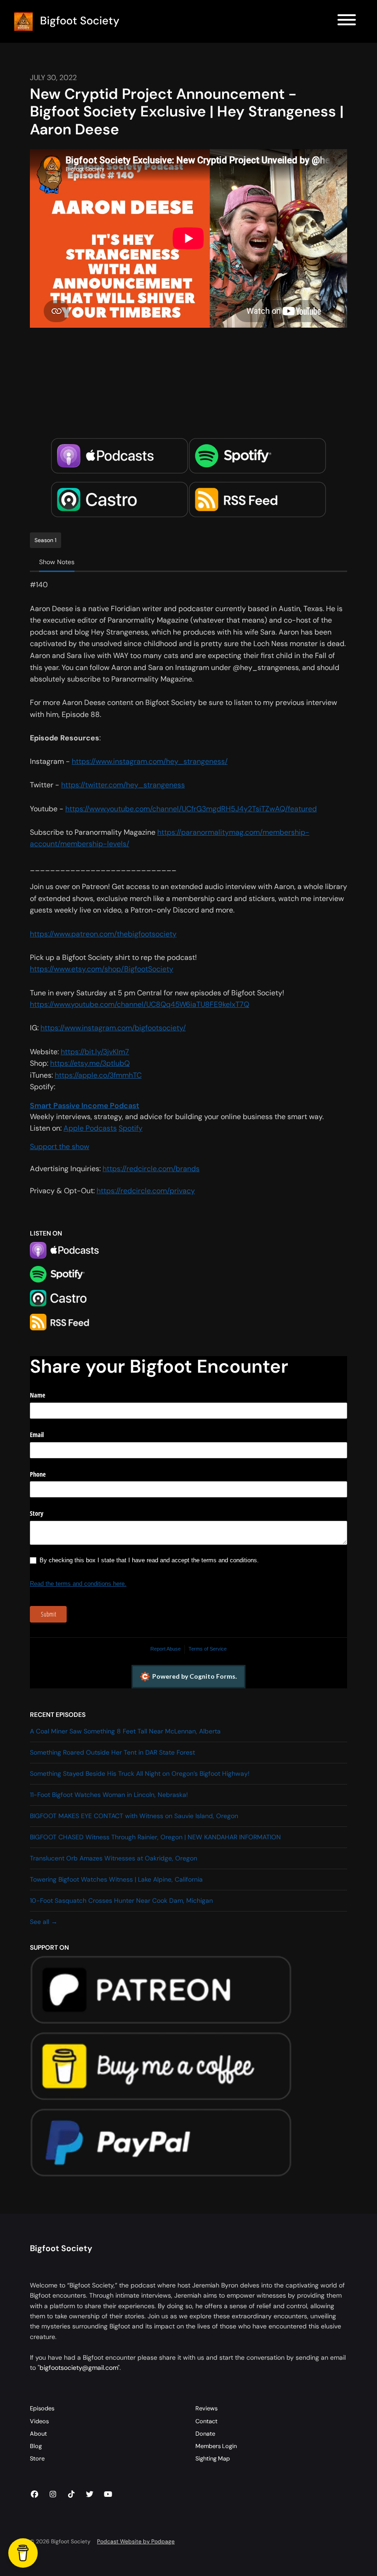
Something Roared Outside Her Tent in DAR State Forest (112, 1752)
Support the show (60, 1146)
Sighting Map (213, 2458)
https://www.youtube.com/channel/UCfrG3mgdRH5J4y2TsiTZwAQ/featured (191, 809)
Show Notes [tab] (57, 562)
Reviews (206, 2408)
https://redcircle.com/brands (151, 1169)
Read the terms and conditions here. (78, 1584)
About (38, 2434)
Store (37, 2458)
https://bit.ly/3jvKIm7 (95, 1052)
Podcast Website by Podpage (136, 2541)
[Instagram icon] (53, 2495)
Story (37, 1513)
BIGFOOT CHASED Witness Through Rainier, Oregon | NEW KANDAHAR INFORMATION (155, 1837)
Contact (206, 2421)
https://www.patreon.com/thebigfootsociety (103, 934)
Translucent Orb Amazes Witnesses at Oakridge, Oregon (114, 1858)
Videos (39, 2421)
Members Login (216, 2446)
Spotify (131, 1128)
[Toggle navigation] (347, 21)
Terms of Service (208, 1649)
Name (37, 1395)
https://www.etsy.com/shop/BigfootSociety (102, 969)
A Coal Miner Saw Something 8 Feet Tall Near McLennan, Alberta (125, 1731)
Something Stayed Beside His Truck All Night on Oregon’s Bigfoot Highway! (140, 1773)
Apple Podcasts (90, 1128)
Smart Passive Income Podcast (85, 1106)
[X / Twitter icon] (90, 2495)
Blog (36, 2446)
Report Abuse (166, 1649)
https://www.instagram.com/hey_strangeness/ (150, 761)
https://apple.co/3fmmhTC (98, 1075)
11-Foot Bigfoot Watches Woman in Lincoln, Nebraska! (109, 1795)
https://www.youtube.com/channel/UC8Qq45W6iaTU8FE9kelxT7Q (140, 1004)
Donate (205, 2434)
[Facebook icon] (34, 2495)
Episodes (42, 2408)
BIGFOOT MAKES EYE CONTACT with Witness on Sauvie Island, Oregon (134, 1816)
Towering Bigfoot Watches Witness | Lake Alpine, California (116, 1879)
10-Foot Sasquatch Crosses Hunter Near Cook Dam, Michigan (121, 1900)
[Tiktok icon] (71, 2495)
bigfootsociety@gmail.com (79, 2368)
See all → (44, 1922)
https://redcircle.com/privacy (146, 1191)
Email (37, 1435)
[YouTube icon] (108, 2495)
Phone (38, 1474)
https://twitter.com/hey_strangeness (123, 785)
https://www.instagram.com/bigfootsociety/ (113, 1028)
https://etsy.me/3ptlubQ (90, 1063)
